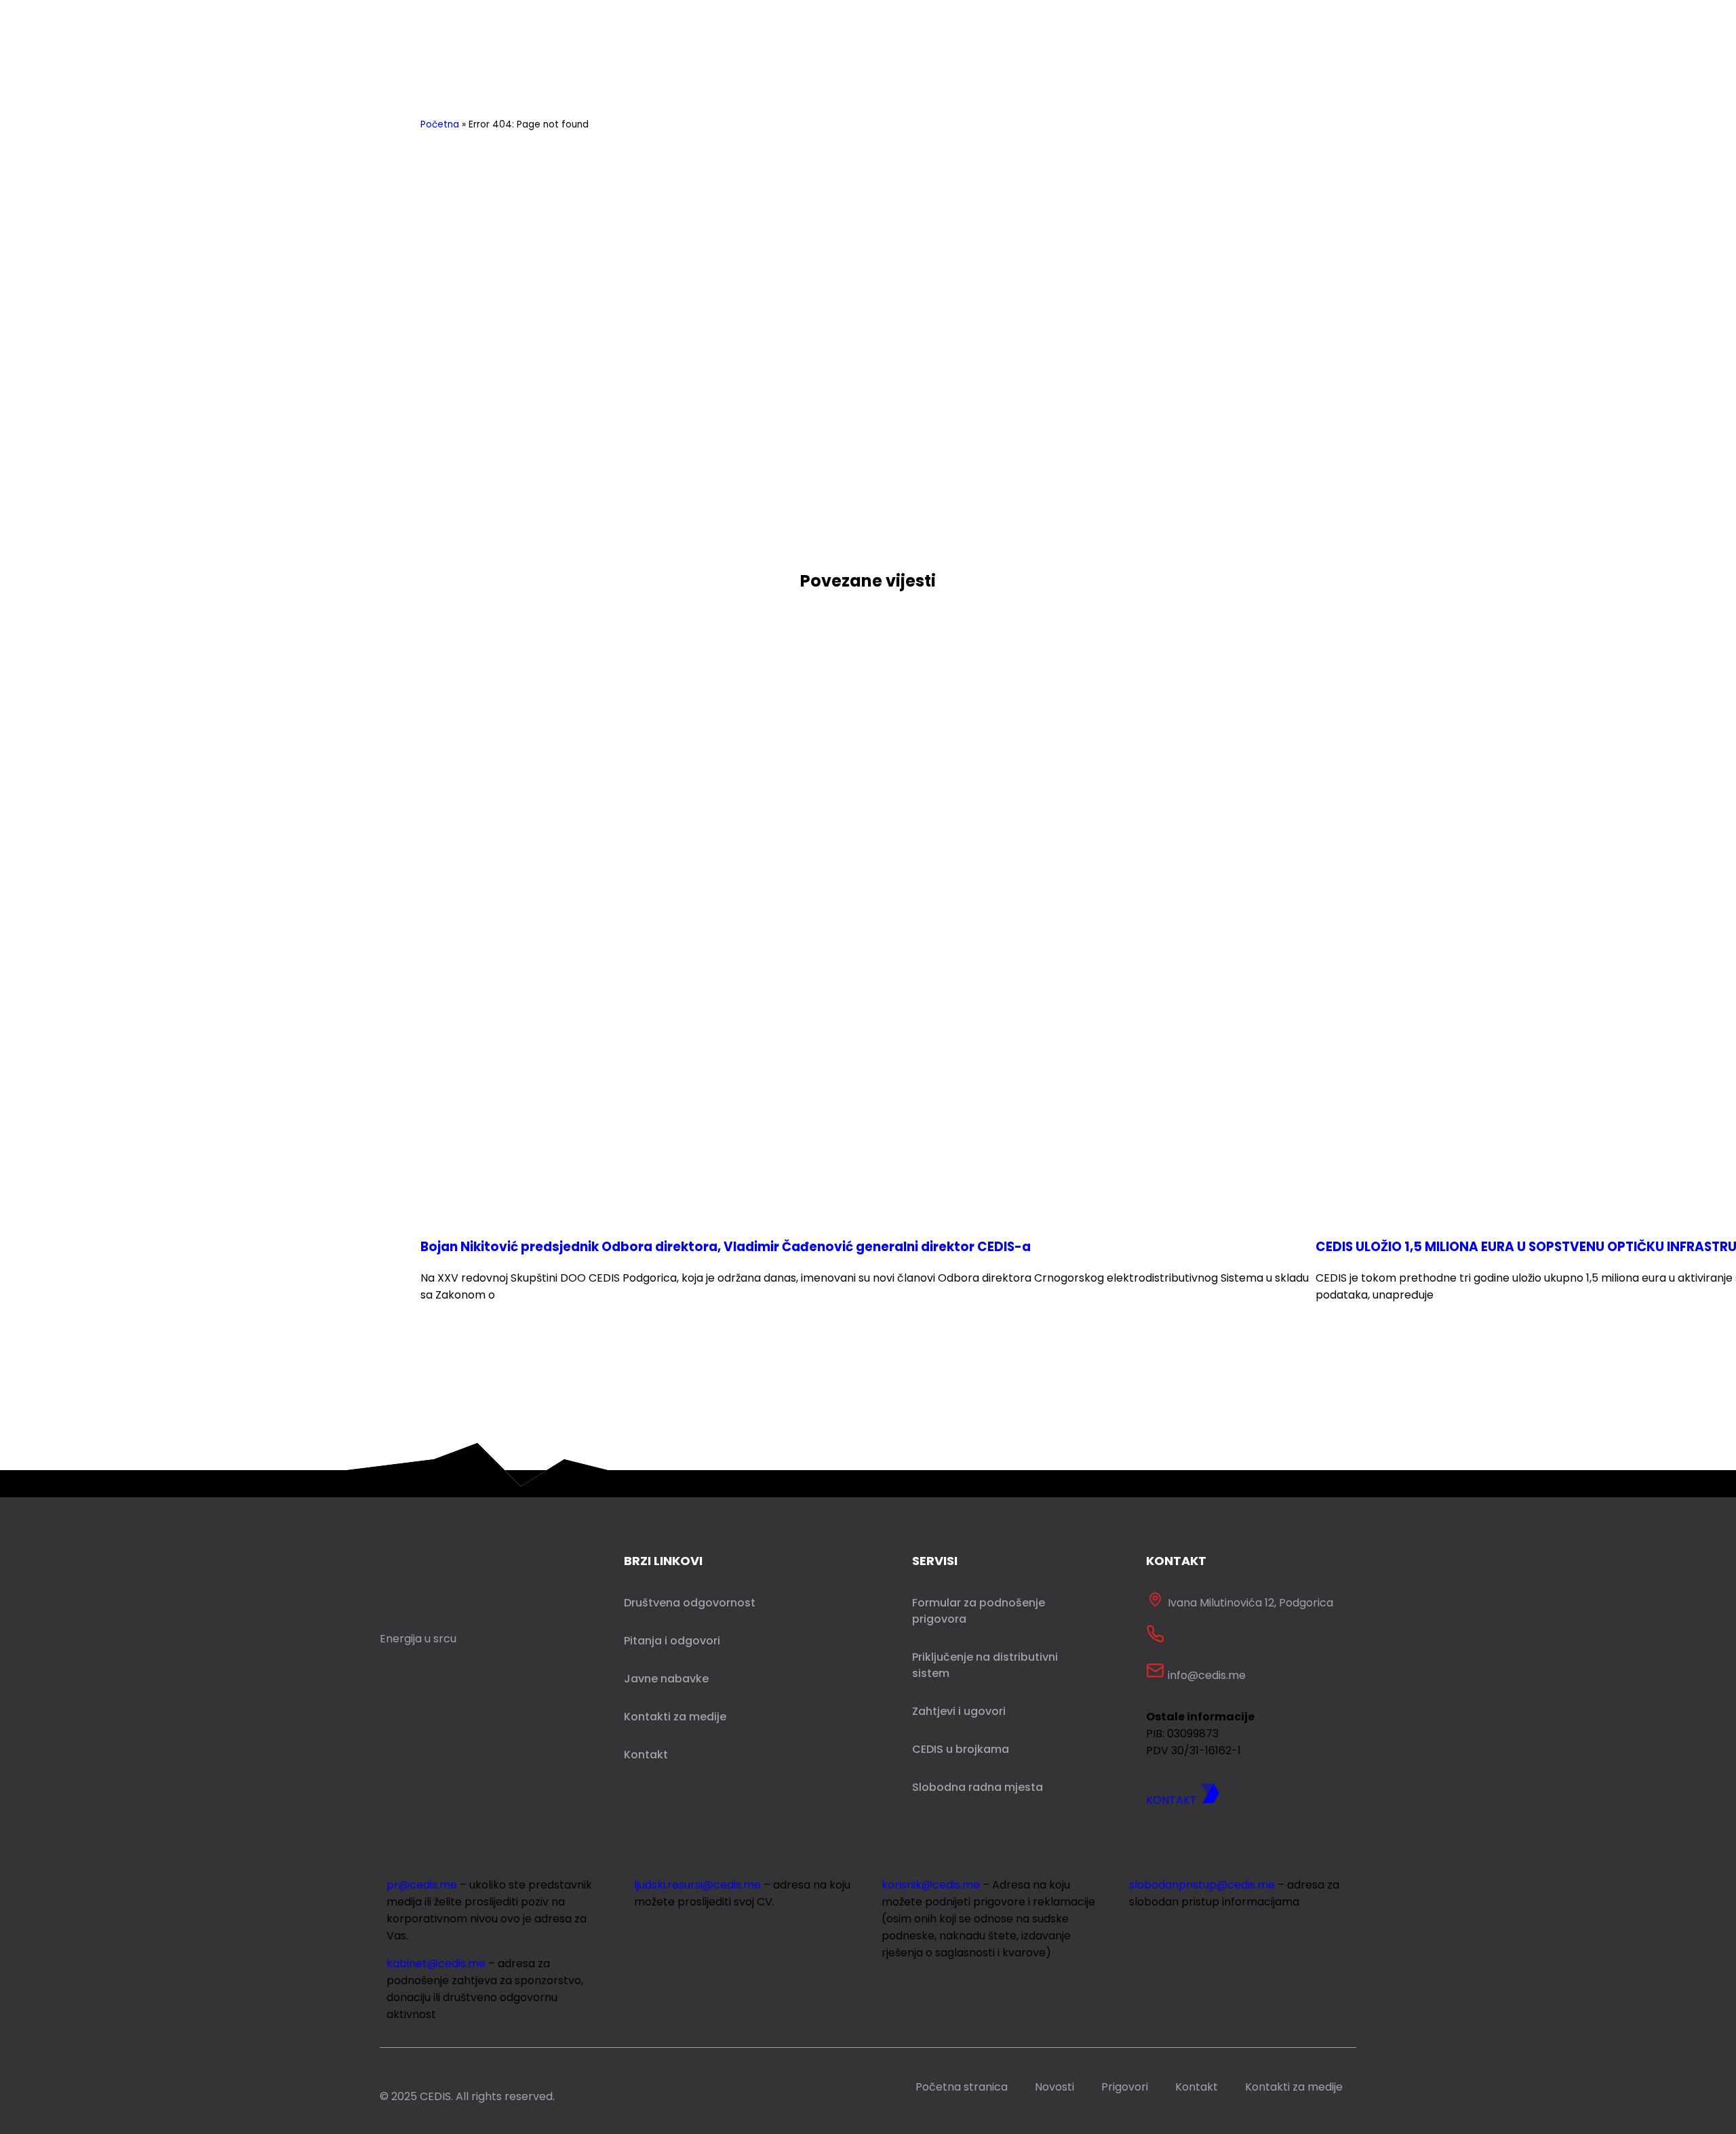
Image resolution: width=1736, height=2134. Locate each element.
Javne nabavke (666, 1679)
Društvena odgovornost (690, 1603)
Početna (440, 124)
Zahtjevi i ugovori (959, 1711)
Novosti (1054, 2087)
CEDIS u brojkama (961, 1749)
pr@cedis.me (422, 1885)
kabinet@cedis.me (436, 1963)
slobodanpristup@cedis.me (1202, 1885)
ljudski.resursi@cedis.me (697, 1885)
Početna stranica (962, 2087)
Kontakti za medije (675, 1717)
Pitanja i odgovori (672, 1641)
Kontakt (646, 1755)
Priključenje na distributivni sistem (985, 1665)
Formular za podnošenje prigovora (979, 1611)
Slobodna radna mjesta (978, 1787)
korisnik (931, 1885)
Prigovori (1125, 2087)
